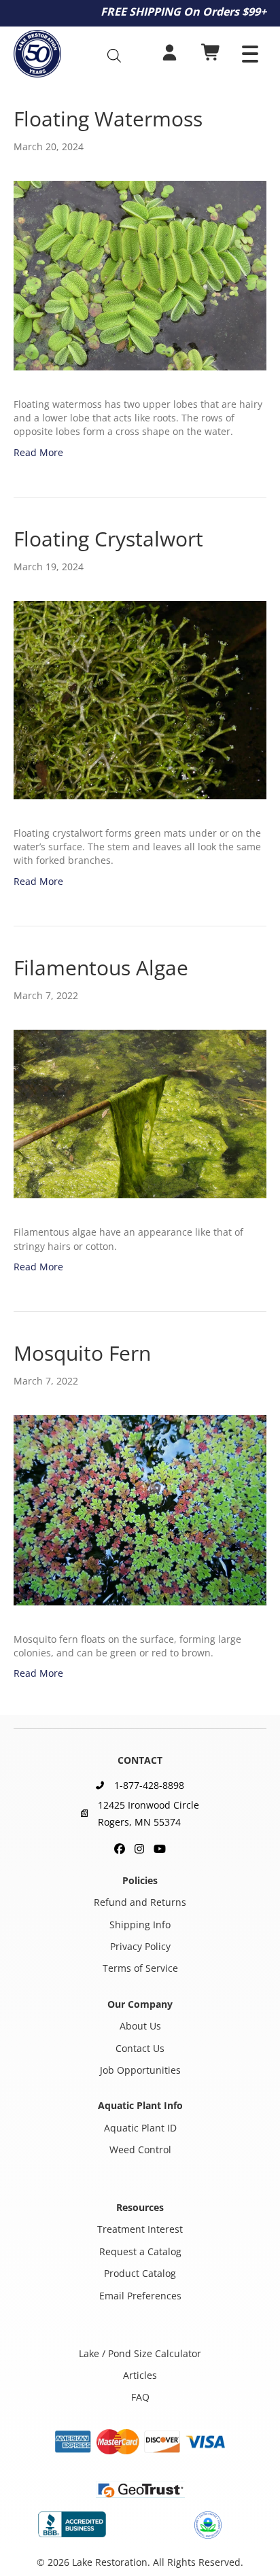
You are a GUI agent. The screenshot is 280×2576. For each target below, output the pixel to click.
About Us (140, 2026)
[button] (250, 54)
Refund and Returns (140, 1902)
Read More (38, 452)
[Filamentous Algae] (140, 1113)
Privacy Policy (140, 1946)
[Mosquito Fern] (140, 1509)
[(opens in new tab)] (72, 2523)
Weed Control (140, 2149)
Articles (140, 2375)
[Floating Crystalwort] (140, 699)
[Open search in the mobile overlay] (120, 55)
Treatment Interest (140, 2229)
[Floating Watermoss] (140, 274)
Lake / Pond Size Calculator (140, 2353)
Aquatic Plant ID (140, 2127)
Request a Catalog (140, 2251)
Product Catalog (140, 2273)
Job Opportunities (140, 2070)
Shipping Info (140, 1924)
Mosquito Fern (82, 1353)
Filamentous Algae (101, 968)
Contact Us (140, 2048)
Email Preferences (140, 2295)
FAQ (140, 2397)
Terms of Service (140, 1968)
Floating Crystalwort (108, 539)
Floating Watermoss (108, 119)
